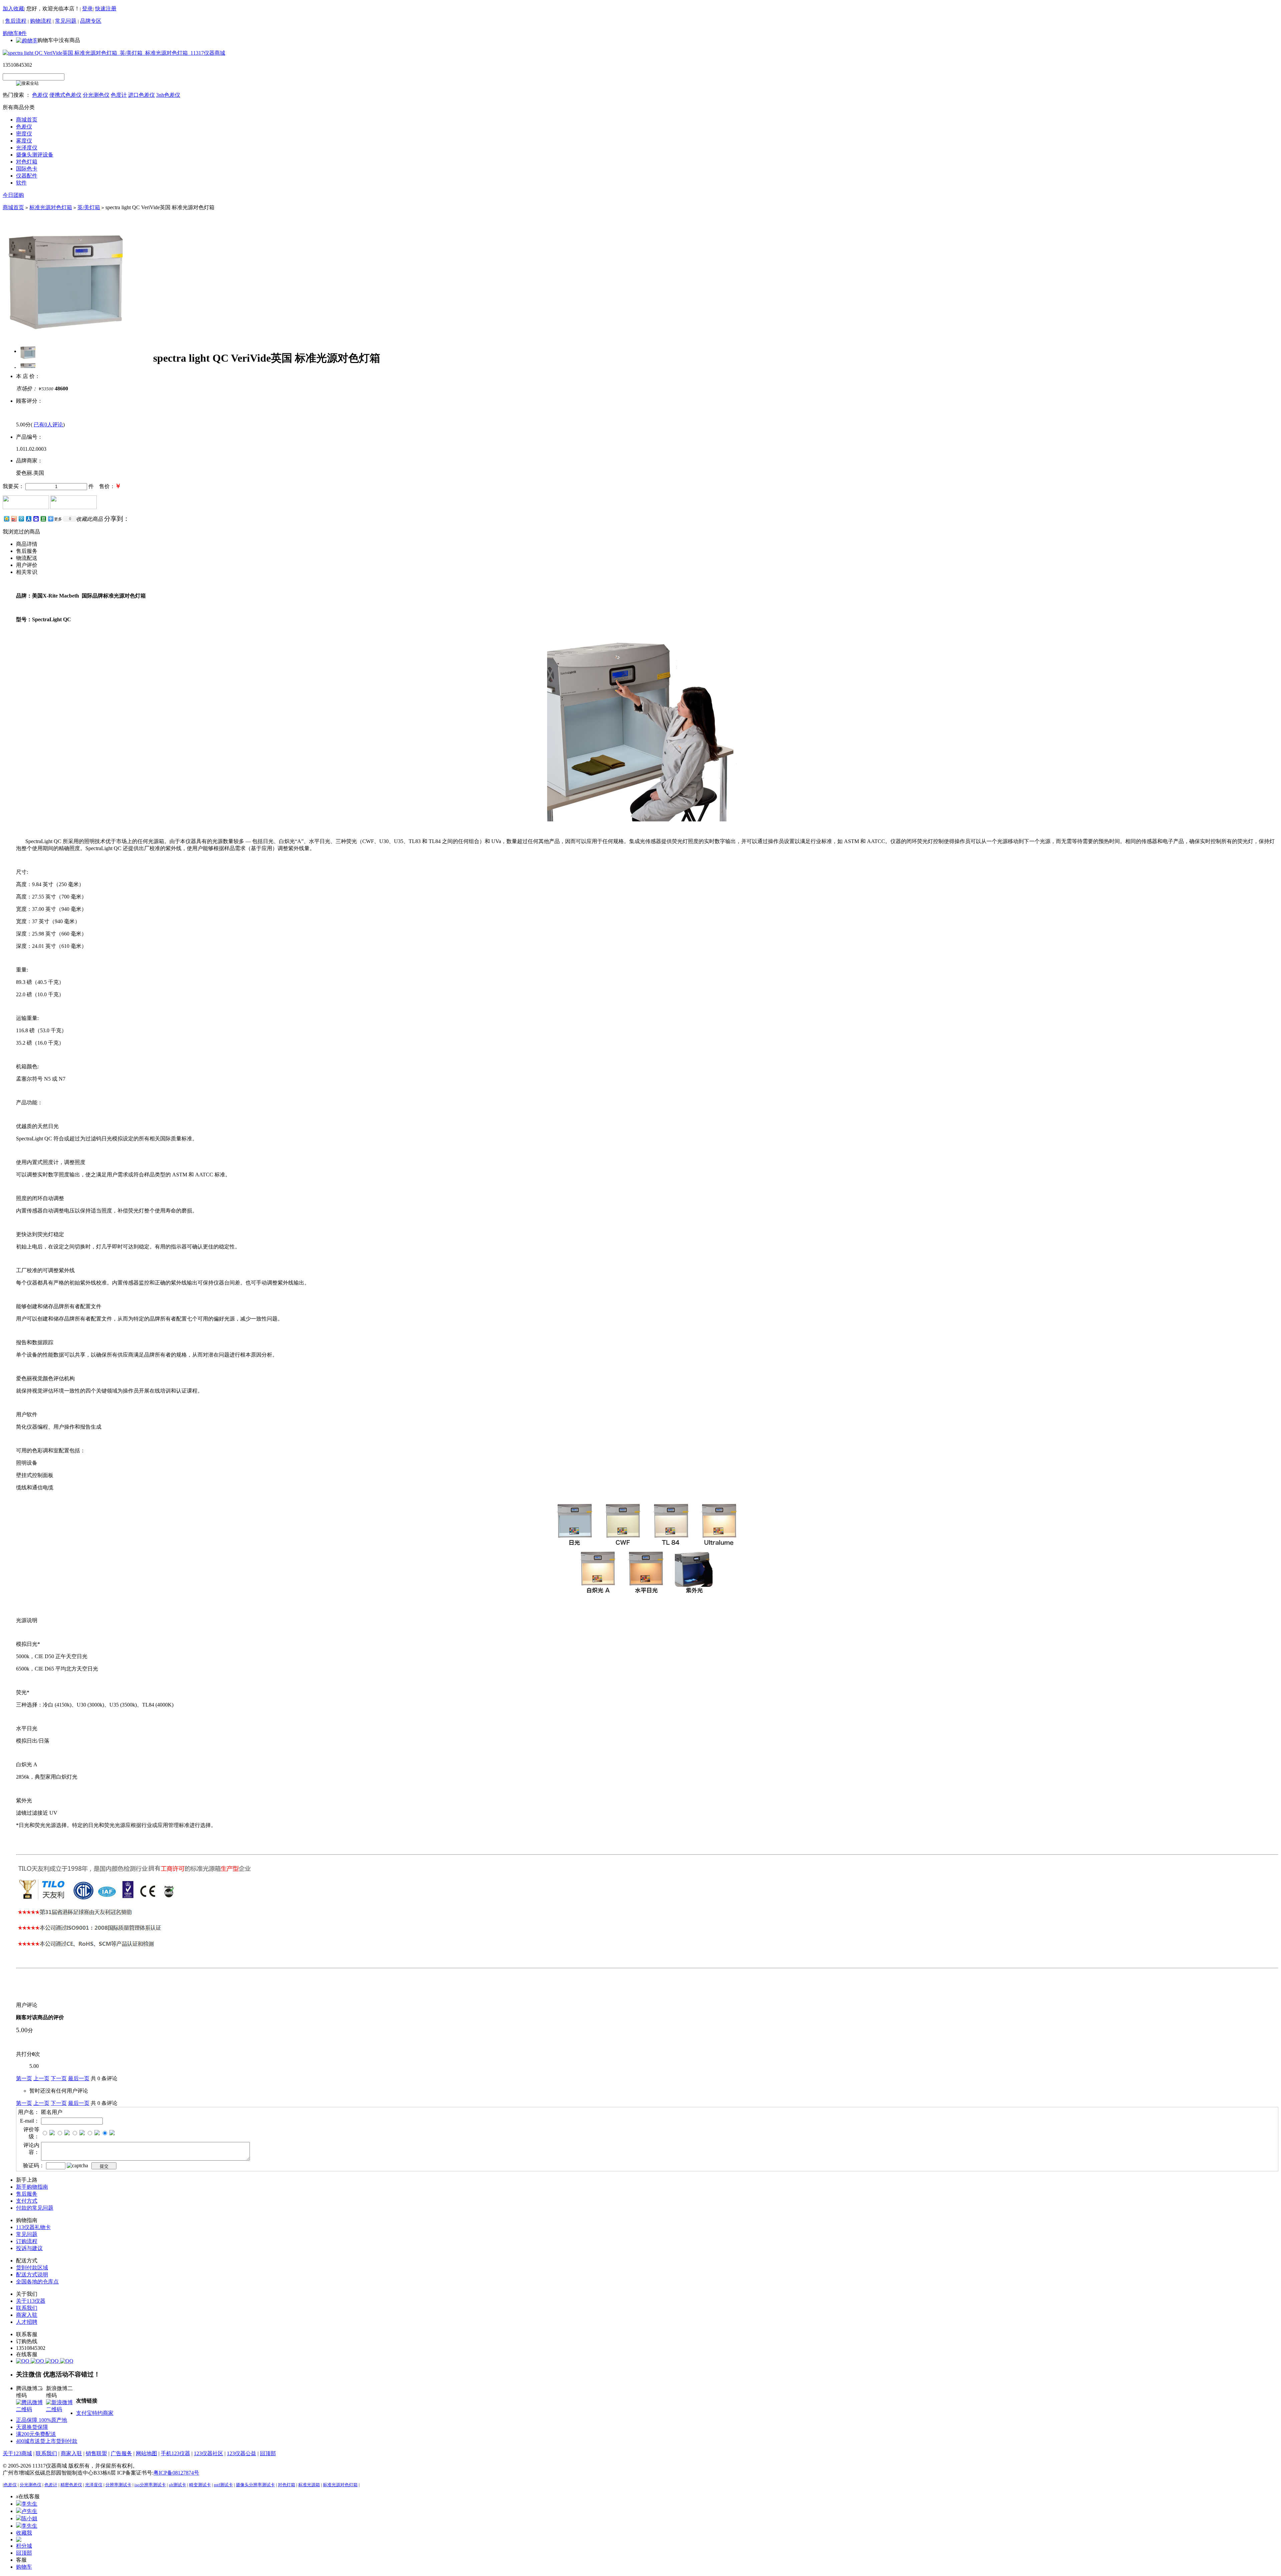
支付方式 (27, 2201)
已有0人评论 (48, 425)
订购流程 (27, 2241)
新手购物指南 (32, 2187)
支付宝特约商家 (95, 2413)
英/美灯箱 (89, 207)
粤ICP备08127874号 (176, 2473)
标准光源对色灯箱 (51, 207)
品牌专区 (91, 21)
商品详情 (27, 544)
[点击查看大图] (28, 351)
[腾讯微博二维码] (31, 2409)
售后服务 (27, 551)
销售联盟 (96, 2453)
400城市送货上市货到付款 (47, 2441)
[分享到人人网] (28, 519)
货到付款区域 (32, 2268)
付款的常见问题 (35, 2208)
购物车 (24, 2567)
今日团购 (13, 195)
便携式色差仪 (65, 95)
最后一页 (79, 2078)
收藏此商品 (89, 519)
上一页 (41, 2078)
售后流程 (16, 21)
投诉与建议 (29, 2248)
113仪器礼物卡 (33, 2227)
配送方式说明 (32, 2275)
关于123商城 (17, 2453)
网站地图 (146, 2453)
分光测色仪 (96, 95)
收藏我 (24, 2533)
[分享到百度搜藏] (36, 519)
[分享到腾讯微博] (21, 519)
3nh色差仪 (168, 95)
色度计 (119, 95)
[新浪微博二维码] (61, 2409)
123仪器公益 (242, 2453)
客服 (21, 2560)
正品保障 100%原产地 (42, 2420)
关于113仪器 (31, 2301)
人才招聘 (27, 2322)
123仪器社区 (208, 2453)
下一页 (59, 2078)
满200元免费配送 (36, 2434)
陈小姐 (29, 2518)
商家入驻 (27, 2315)
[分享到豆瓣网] (43, 519)
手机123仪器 (175, 2453)
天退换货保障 (32, 2427)
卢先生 (29, 2511)
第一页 (24, 2078)
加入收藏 (13, 9)
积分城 (24, 2546)
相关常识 (27, 572)
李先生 (29, 2504)
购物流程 (41, 21)
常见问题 (66, 21)
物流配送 (27, 558)
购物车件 (15, 33)
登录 (87, 9)
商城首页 (13, 207)
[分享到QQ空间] (6, 519)
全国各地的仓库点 (37, 2282)
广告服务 (121, 2453)
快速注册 (106, 9)
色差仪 (40, 95)
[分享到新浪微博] (14, 519)
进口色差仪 (141, 95)
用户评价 (27, 565)
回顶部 (268, 2453)
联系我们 (27, 2308)
